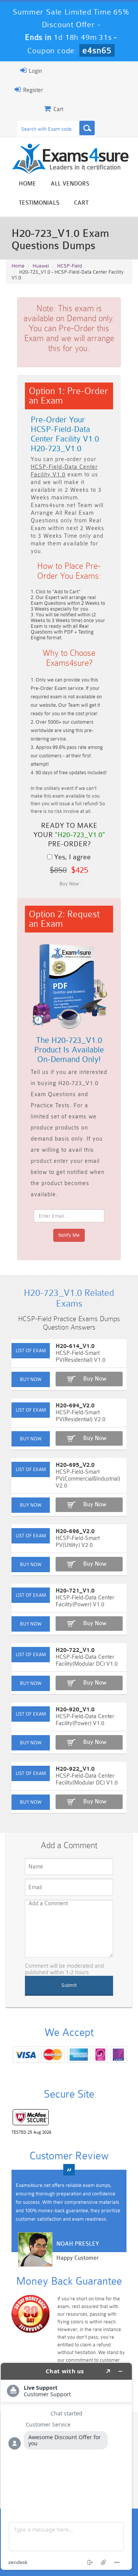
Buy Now (95, 1379)
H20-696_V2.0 (75, 1531)
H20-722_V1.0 (75, 1650)
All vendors (70, 184)
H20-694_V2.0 (75, 1406)
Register (32, 90)
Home (27, 184)
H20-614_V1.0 (75, 1346)
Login (35, 71)
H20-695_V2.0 (75, 1465)
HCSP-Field (70, 266)
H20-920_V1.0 (75, 1710)
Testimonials (39, 203)
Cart (81, 203)
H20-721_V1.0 (75, 1591)
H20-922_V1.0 (75, 1769)
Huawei (41, 266)
